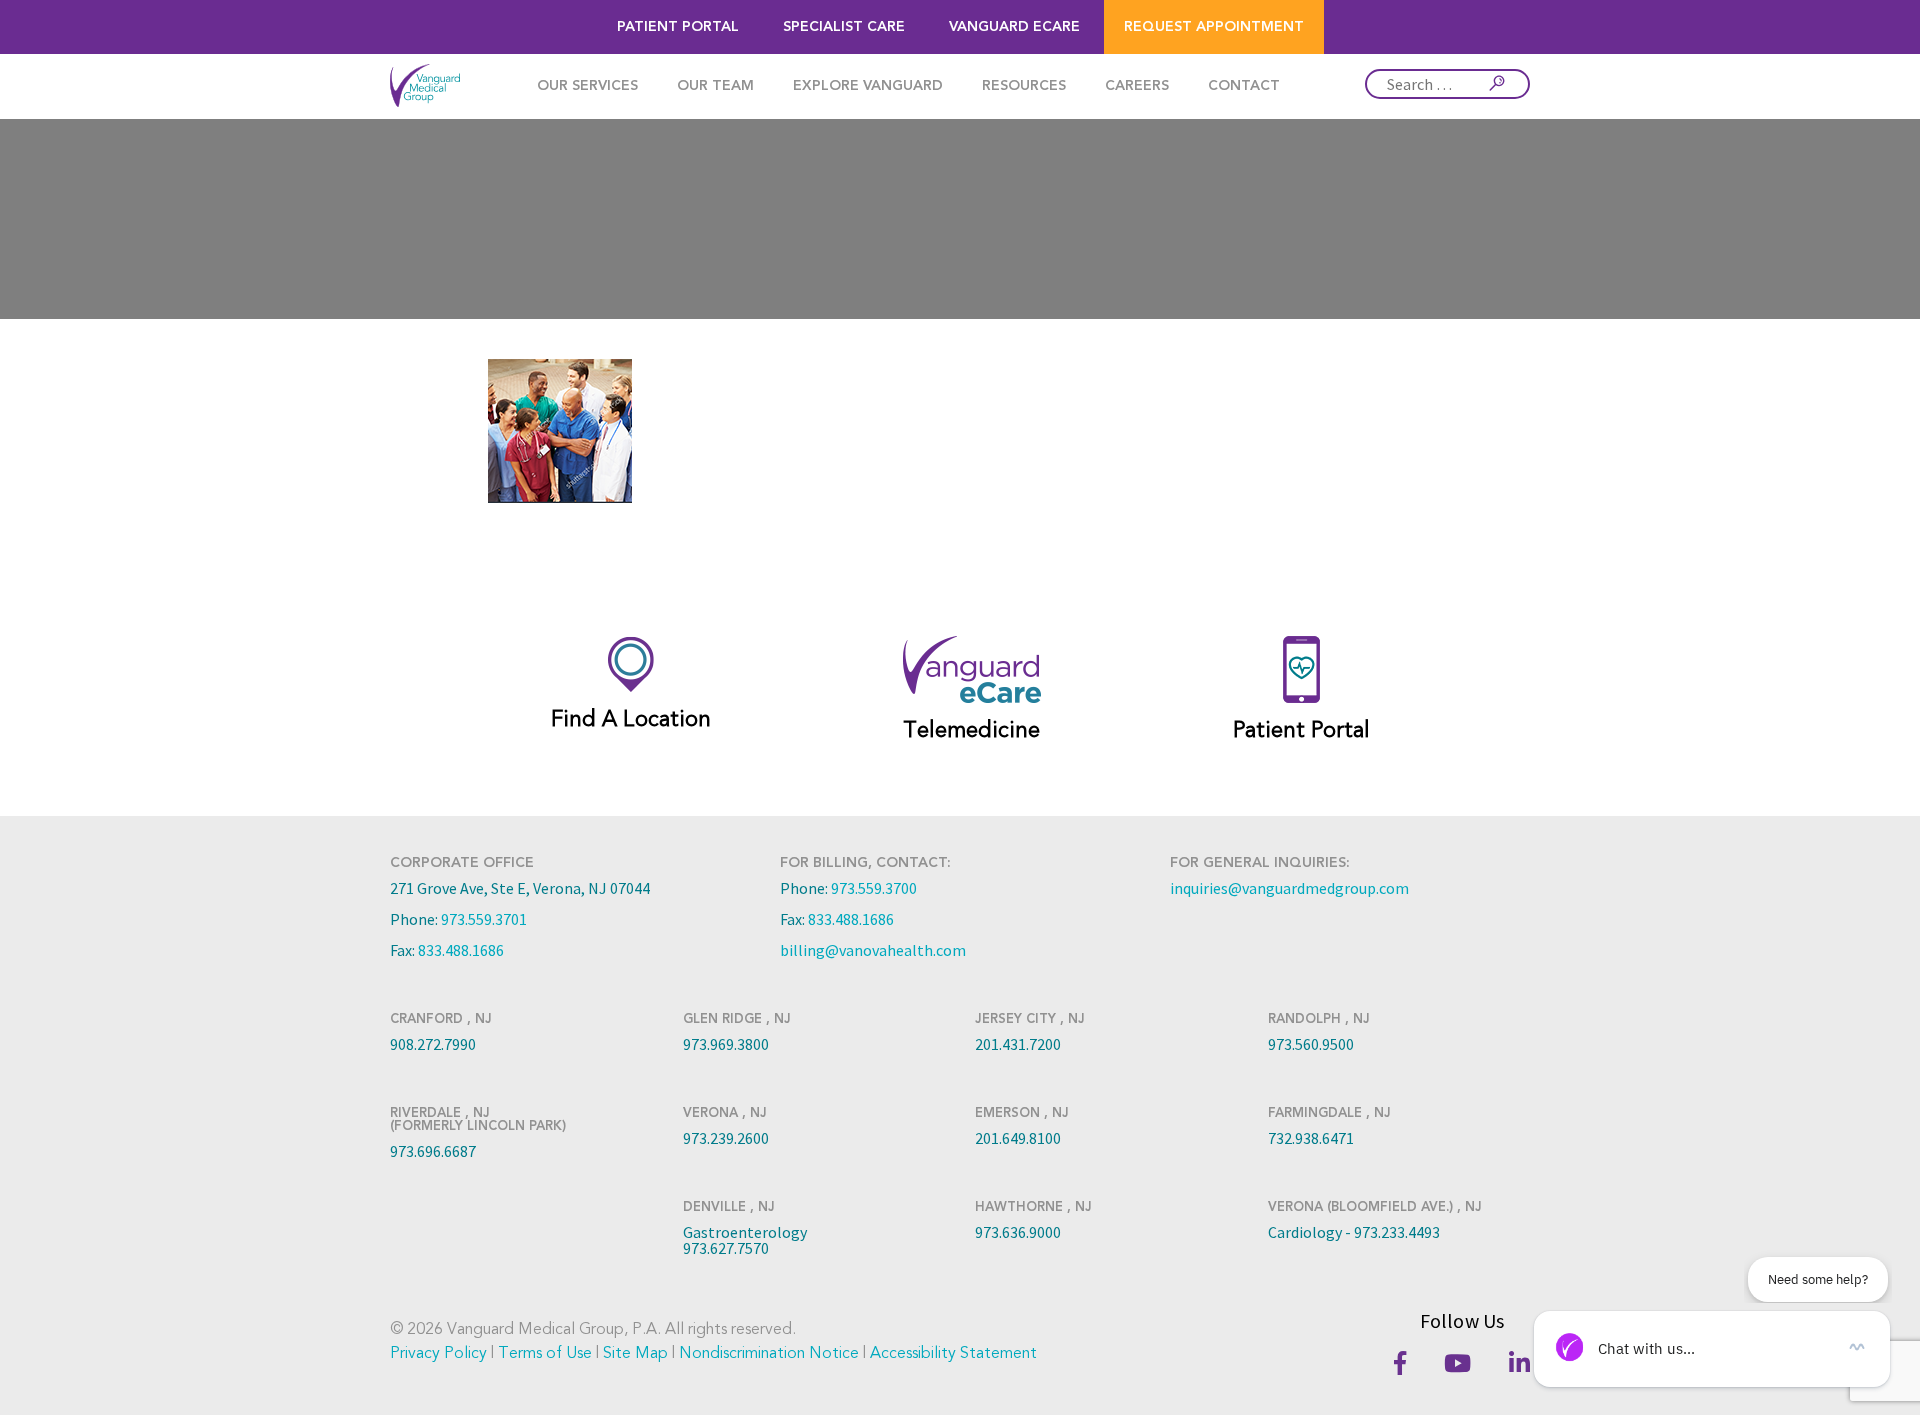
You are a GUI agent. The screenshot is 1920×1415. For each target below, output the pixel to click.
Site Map (635, 1353)
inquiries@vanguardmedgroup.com (1289, 888)
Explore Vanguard (868, 86)
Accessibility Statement (953, 1353)
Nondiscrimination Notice (769, 1353)
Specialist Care (844, 27)
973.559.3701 (484, 919)
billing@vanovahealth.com (873, 950)
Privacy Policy (438, 1353)
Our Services (587, 86)
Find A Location (631, 719)
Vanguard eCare (1014, 27)
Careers (1137, 86)
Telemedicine (971, 730)
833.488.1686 (461, 950)
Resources (1024, 86)
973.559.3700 (874, 888)
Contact (1244, 86)
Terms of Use (545, 1353)
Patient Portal (678, 27)
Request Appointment (1214, 27)
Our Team (715, 86)
